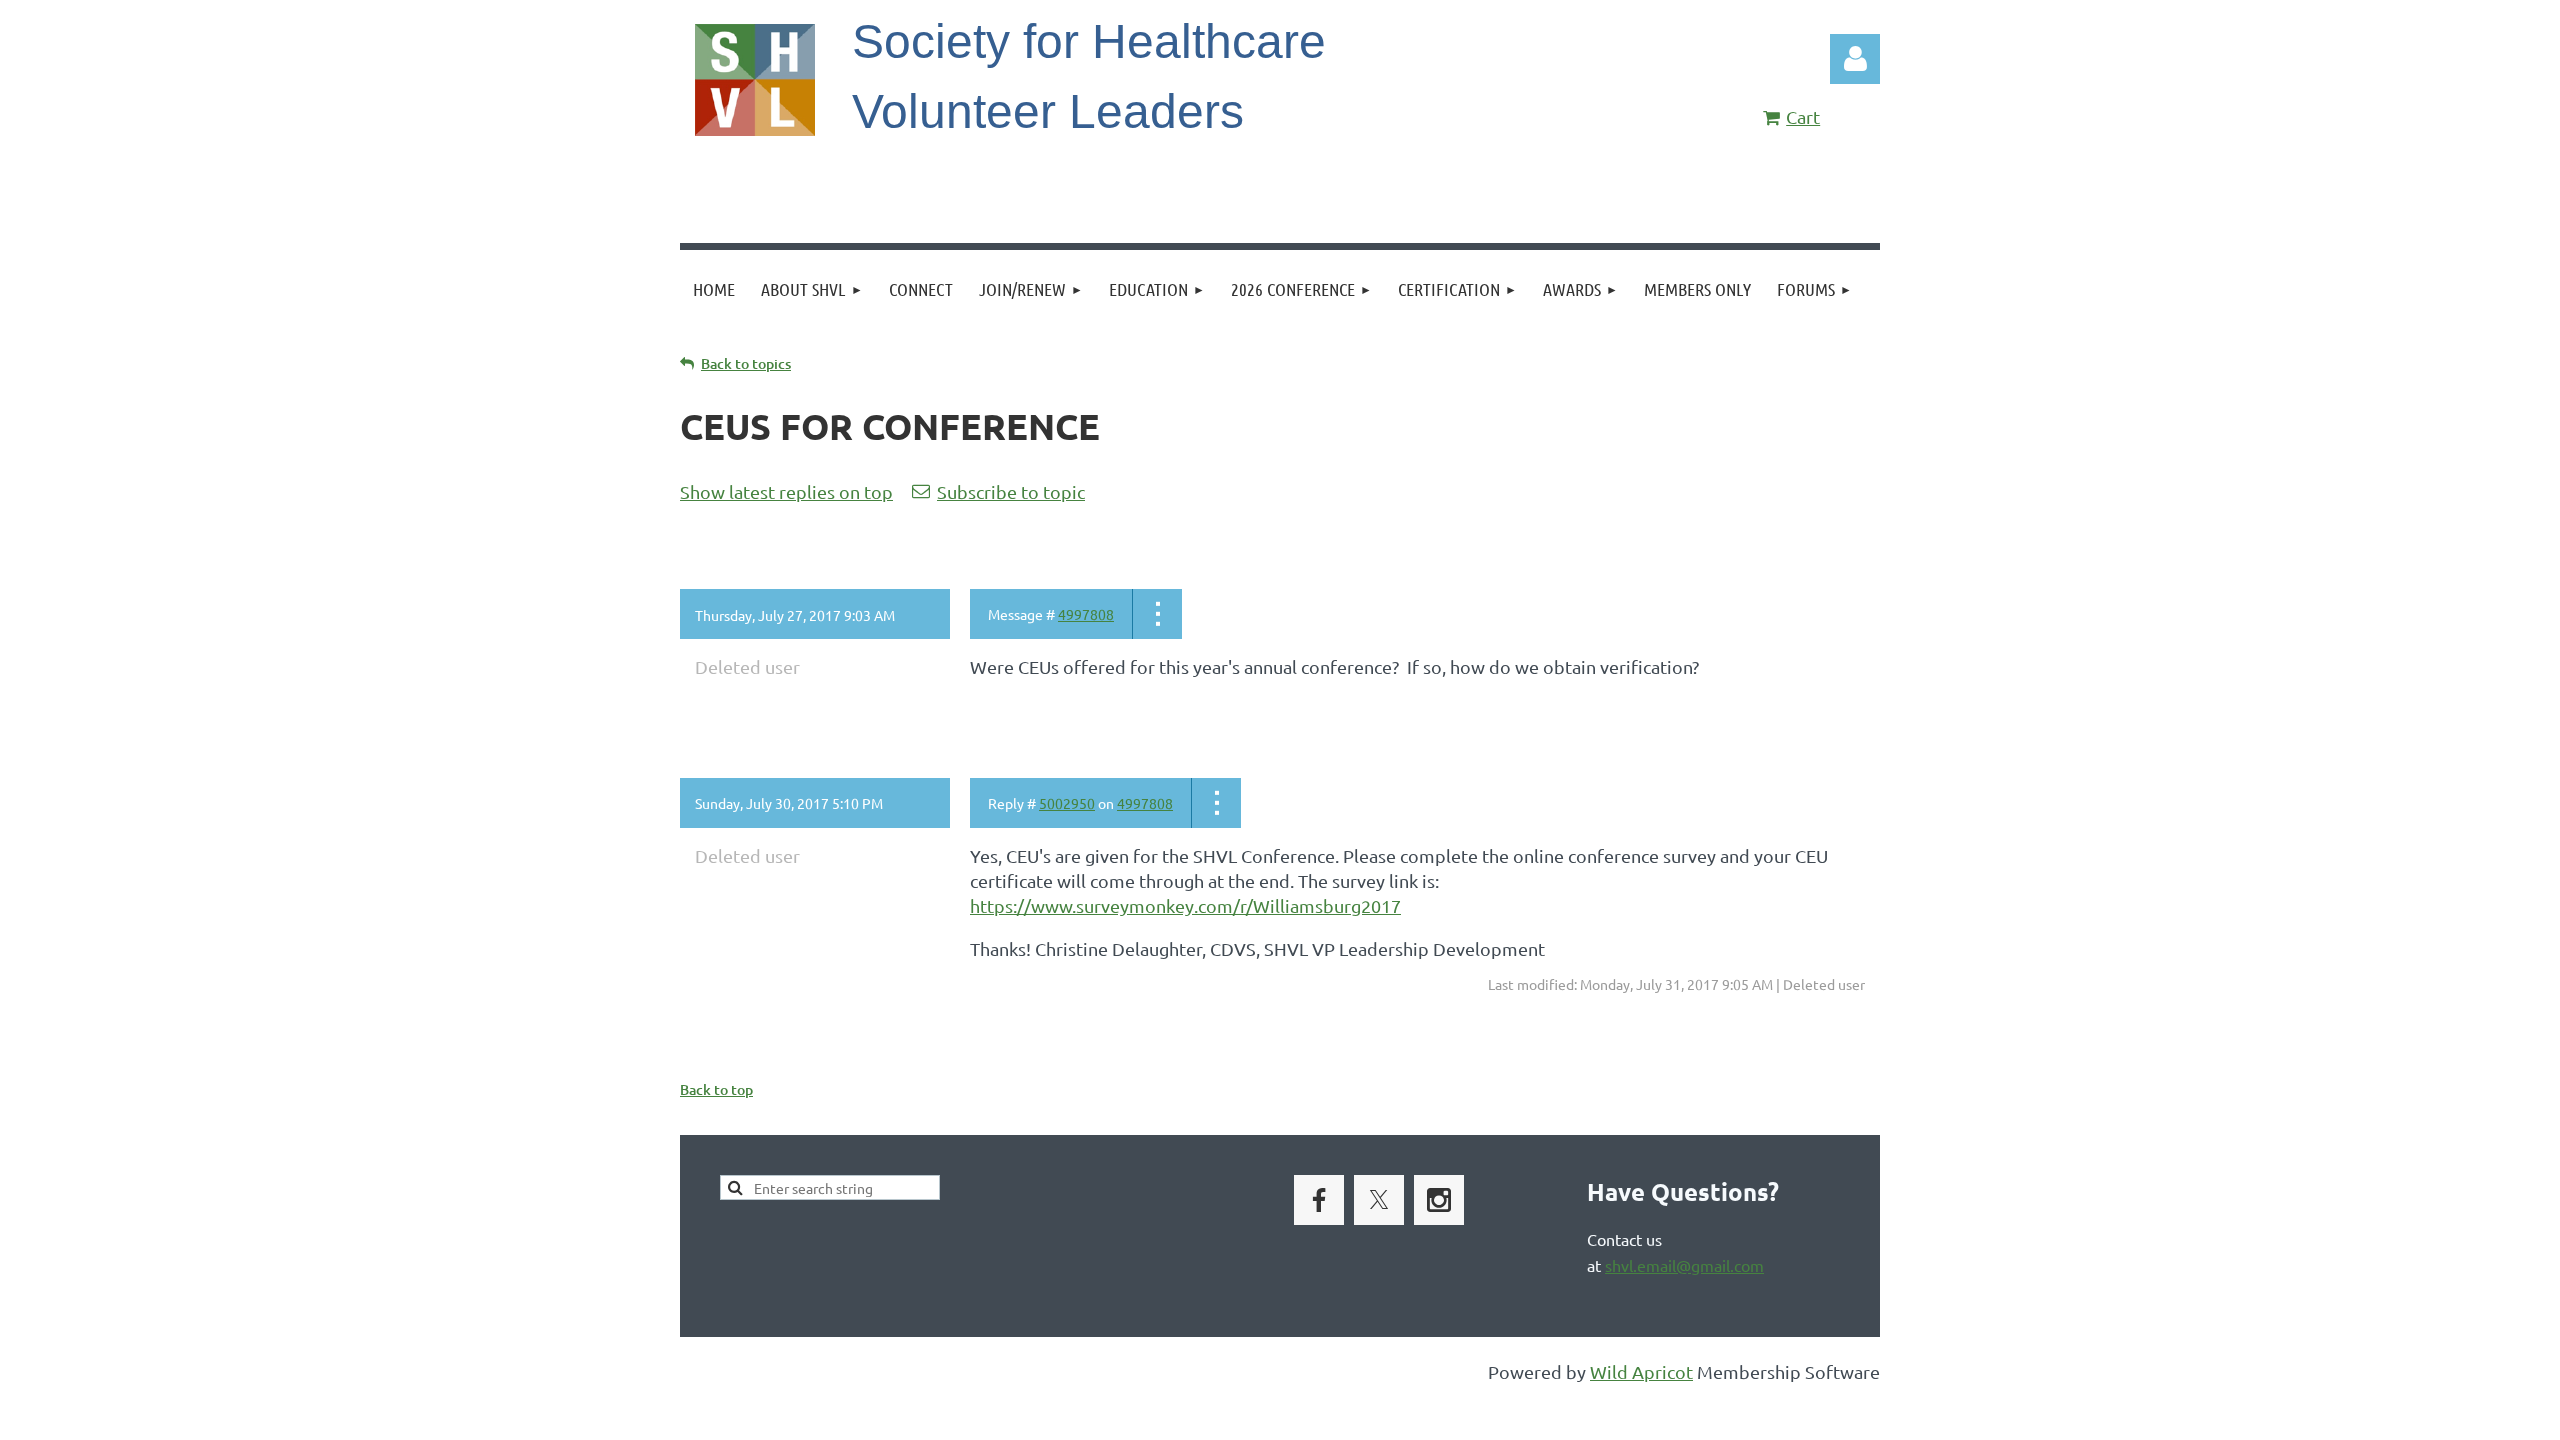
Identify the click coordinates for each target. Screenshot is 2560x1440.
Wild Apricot (1641, 1371)
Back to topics (746, 363)
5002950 (1067, 803)
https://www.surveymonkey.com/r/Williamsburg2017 (1185, 905)
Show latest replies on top (786, 491)
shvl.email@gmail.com (1684, 1265)
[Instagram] (1439, 1200)
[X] (1379, 1200)
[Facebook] (1319, 1200)
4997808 (1086, 614)
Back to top (716, 1089)
